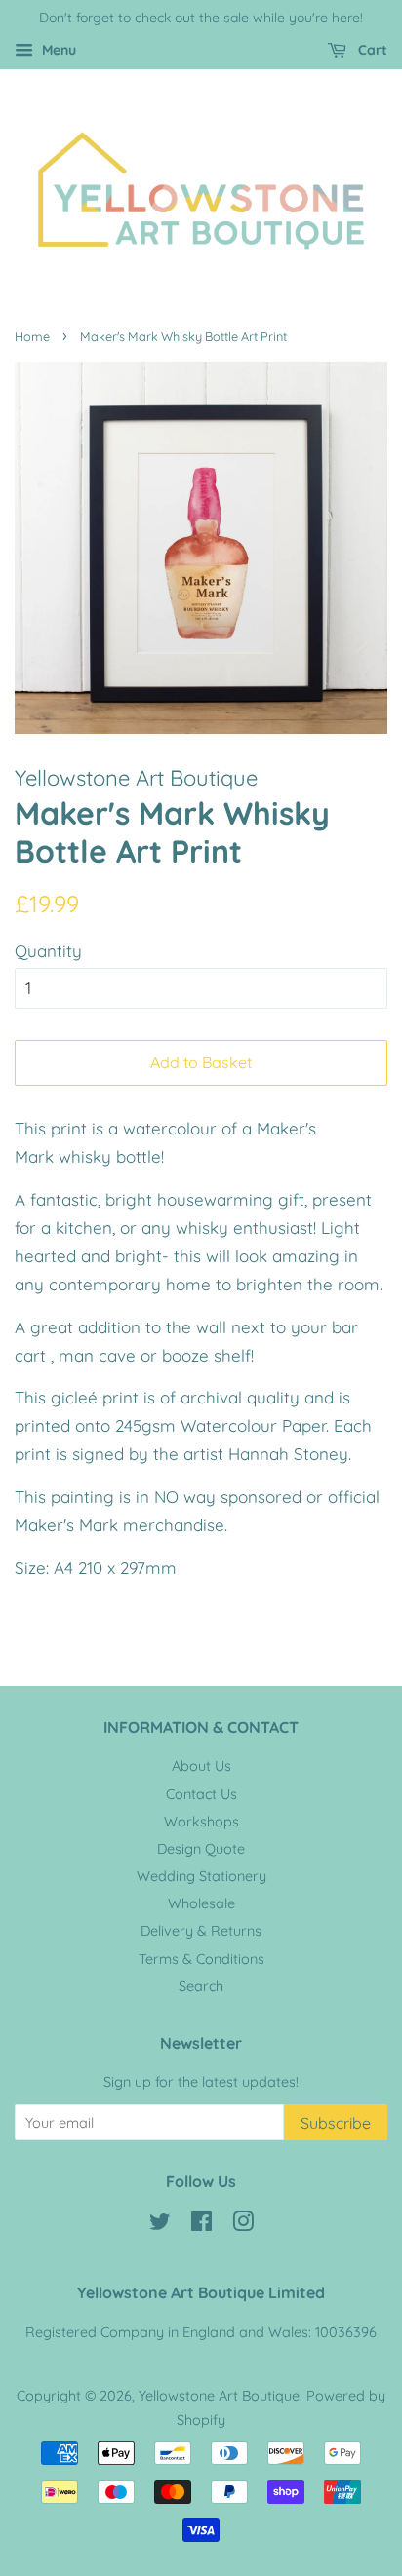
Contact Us (201, 1794)
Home (32, 336)
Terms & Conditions (201, 1959)
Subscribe (336, 2123)
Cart (371, 50)
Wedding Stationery (201, 1876)
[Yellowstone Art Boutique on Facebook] (201, 2225)
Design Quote (201, 1849)
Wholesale (201, 1903)
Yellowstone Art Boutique (219, 2396)
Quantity (48, 951)
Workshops (201, 1822)
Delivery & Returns (201, 1931)
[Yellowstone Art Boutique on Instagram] (243, 2225)
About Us (201, 1766)
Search (201, 1986)
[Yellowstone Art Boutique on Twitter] (160, 2225)
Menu (57, 50)
